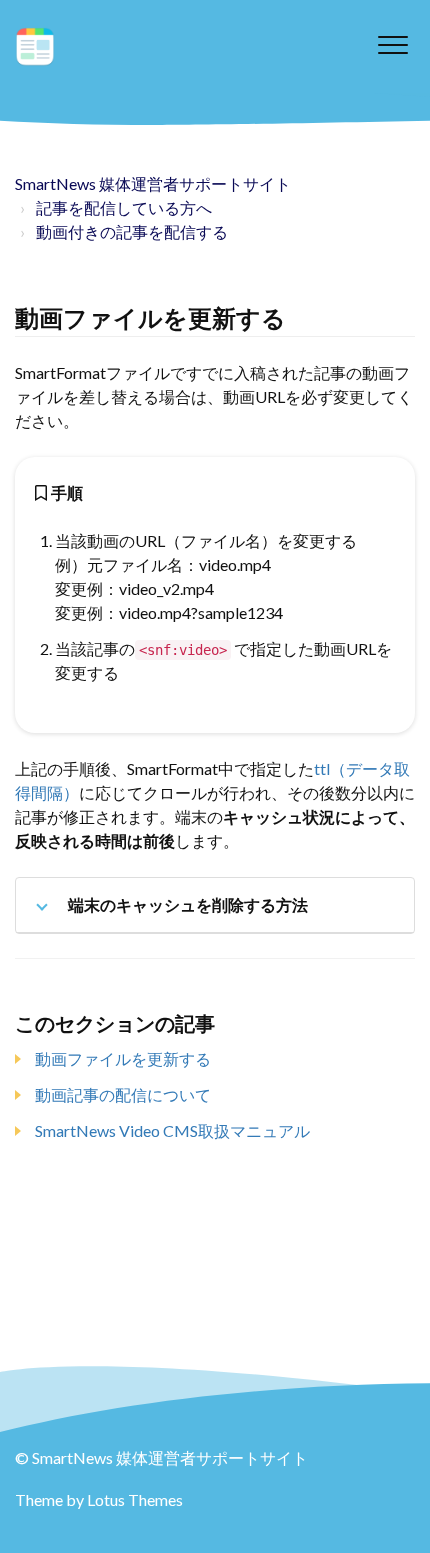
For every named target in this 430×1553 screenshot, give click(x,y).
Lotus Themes (135, 1499)
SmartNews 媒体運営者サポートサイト (153, 183)
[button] (392, 44)
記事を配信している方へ (124, 207)
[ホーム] (35, 47)
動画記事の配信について (123, 1094)
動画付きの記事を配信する (132, 231)
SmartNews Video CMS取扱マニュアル (172, 1130)
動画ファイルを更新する (123, 1058)
